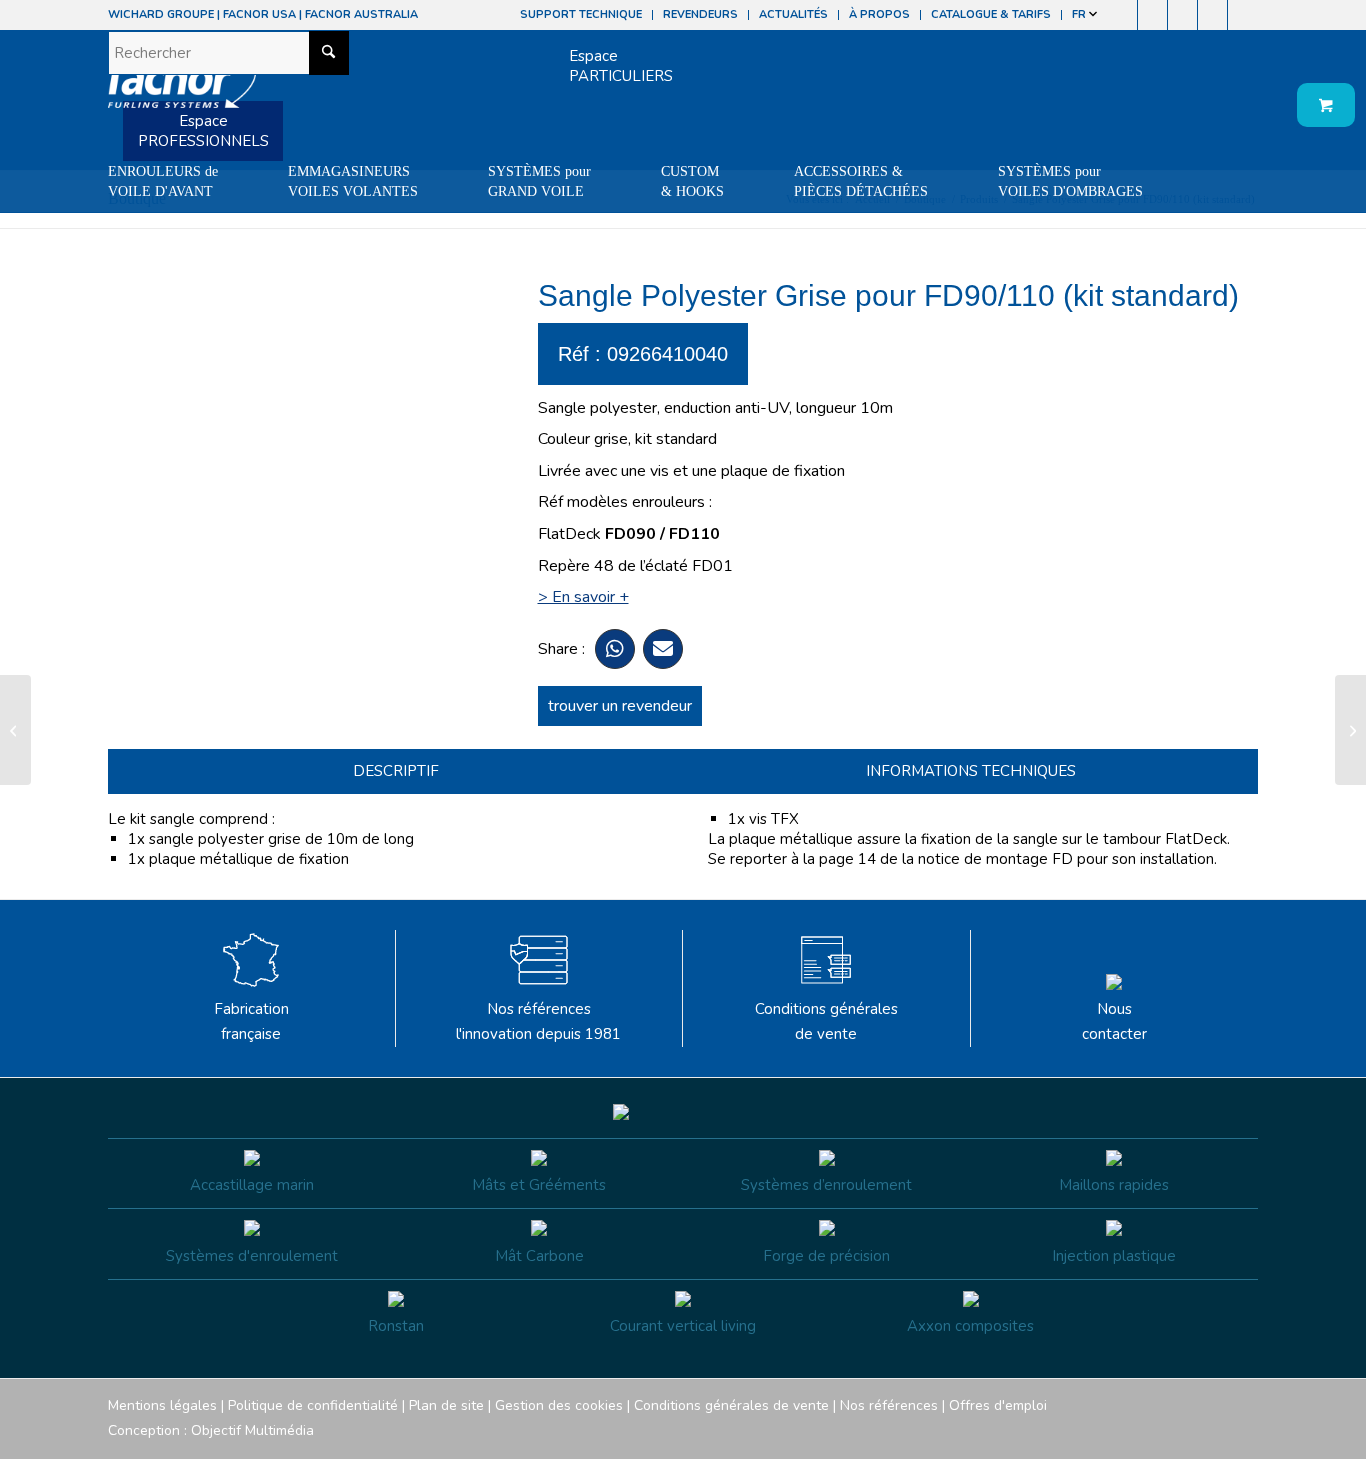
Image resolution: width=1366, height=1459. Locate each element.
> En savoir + (583, 597)
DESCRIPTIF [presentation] (396, 771)
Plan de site (446, 1405)
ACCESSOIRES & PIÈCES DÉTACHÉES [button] (861, 181)
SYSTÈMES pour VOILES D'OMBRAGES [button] (1070, 181)
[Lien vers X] (1212, 15)
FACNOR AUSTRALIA (361, 14)
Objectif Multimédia (252, 1430)
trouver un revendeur (620, 706)
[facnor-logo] (182, 90)
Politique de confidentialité (313, 1405)
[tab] (395, 771)
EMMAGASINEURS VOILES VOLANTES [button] (353, 181)
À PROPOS (879, 14)
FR (1080, 14)
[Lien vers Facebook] (1122, 15)
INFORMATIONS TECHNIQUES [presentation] (971, 771)
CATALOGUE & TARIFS (991, 14)
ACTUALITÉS (793, 14)
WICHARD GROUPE (161, 14)
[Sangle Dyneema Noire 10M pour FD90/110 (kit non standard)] (15, 730)
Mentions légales (162, 1405)
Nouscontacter (1114, 1021)
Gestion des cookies (559, 1405)
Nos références (889, 1405)
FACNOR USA (259, 14)
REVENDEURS (700, 14)
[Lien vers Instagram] (1152, 15)
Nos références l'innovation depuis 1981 (538, 1021)
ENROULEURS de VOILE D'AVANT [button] (163, 181)
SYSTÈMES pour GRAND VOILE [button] (539, 181)
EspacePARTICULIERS (621, 66)
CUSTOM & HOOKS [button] (692, 181)
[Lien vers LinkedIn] (1243, 15)
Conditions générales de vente (826, 1021)
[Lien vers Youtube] (1182, 15)
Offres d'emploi (998, 1405)
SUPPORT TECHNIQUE (581, 14)
